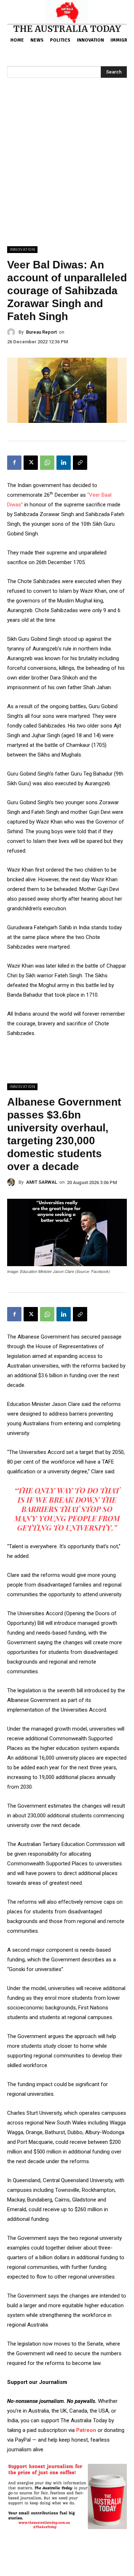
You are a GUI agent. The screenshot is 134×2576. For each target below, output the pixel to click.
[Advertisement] (67, 175)
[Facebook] (14, 463)
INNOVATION (22, 250)
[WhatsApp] (47, 463)
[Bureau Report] (13, 332)
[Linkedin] (64, 463)
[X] (31, 463)
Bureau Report (41, 332)
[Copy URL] (80, 463)
